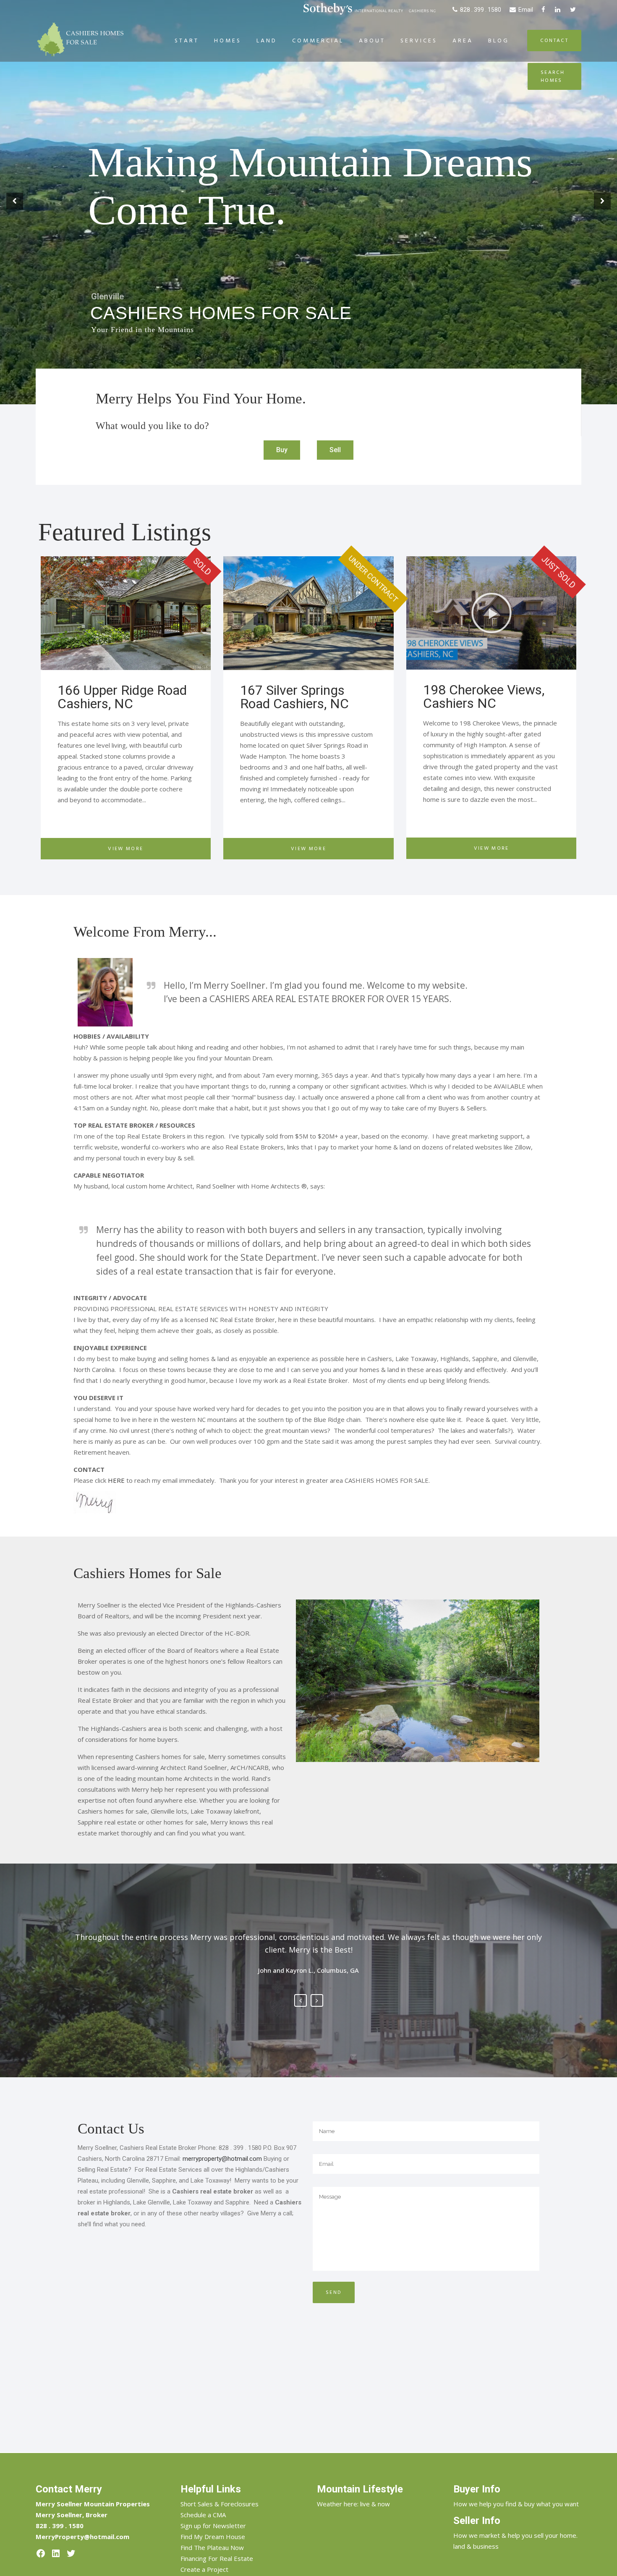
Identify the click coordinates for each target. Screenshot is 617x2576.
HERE (116, 1480)
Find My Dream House (213, 2537)
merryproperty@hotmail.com (222, 2159)
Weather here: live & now (353, 2504)
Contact (554, 41)
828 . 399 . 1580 (481, 10)
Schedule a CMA (203, 2515)
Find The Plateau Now (212, 2547)
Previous (301, 2000)
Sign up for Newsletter (213, 2526)
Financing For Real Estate (217, 2558)
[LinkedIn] (56, 2553)
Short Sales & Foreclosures (220, 2504)
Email (526, 10)
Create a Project (204, 2569)
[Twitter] (71, 2553)
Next (317, 2000)
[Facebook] (41, 2553)
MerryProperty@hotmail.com (82, 2537)
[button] (282, 450)
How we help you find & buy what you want (516, 2504)
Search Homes (554, 76)
